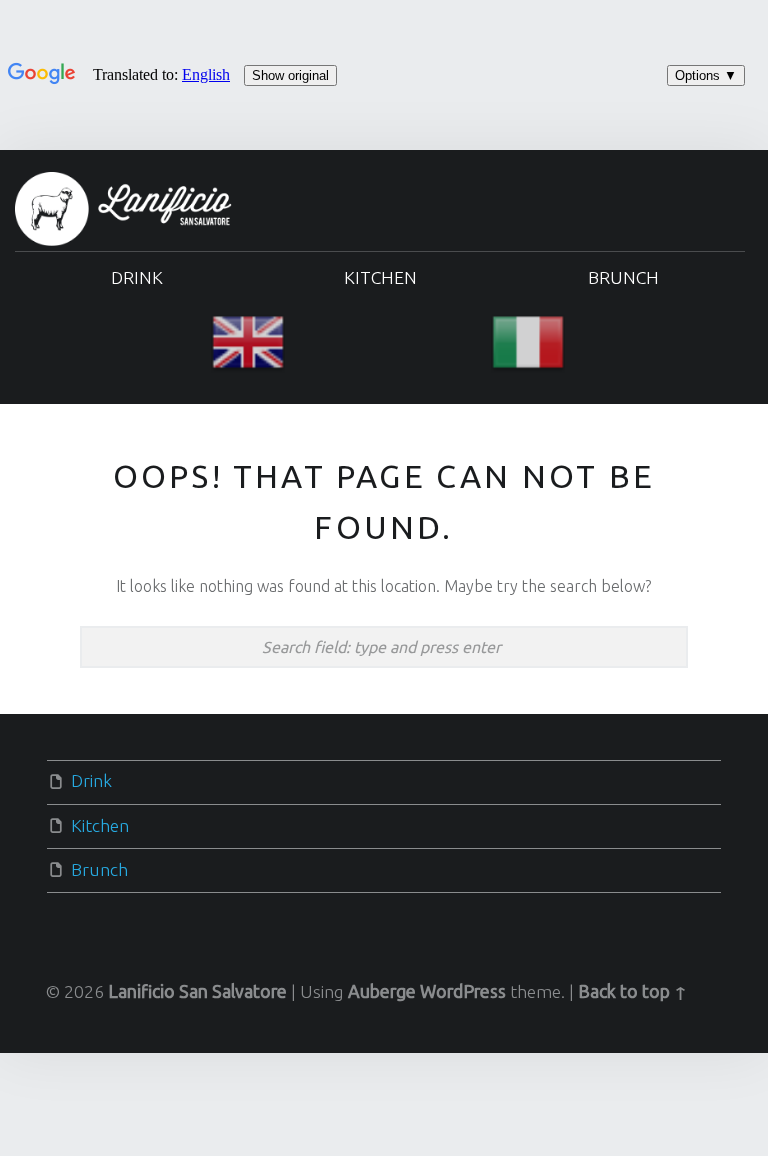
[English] (248, 342)
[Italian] (528, 342)
